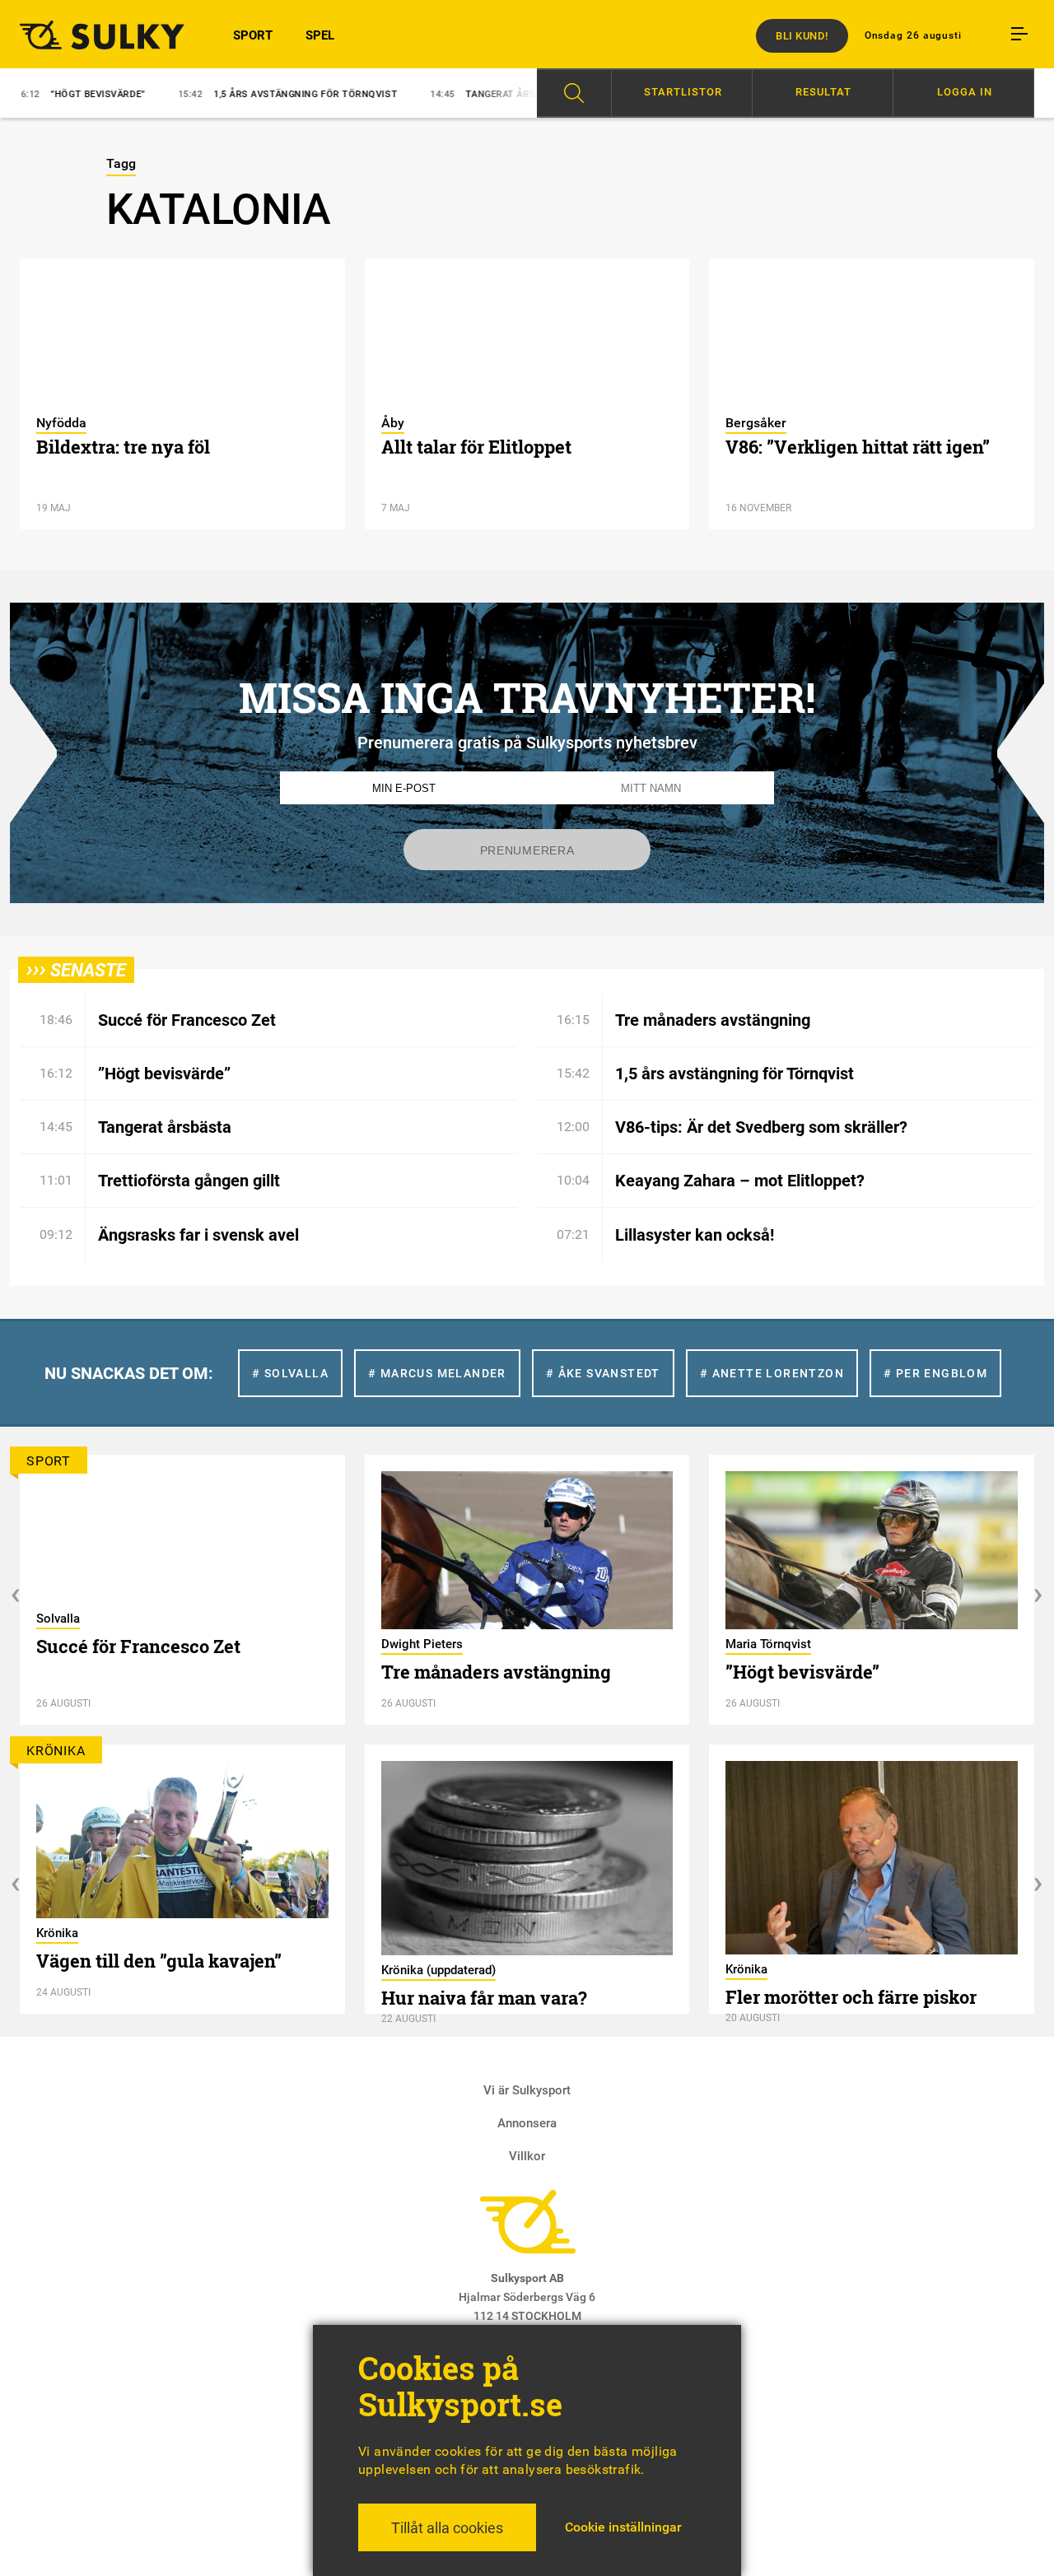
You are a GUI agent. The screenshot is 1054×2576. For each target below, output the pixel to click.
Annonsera (527, 2123)
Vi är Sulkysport (527, 2090)
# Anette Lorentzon (772, 1373)
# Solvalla (290, 1373)
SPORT (253, 35)
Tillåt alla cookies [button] (447, 2528)
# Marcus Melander (437, 1373)
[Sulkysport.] (96, 35)
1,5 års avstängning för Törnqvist (245, 94)
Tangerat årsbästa (457, 94)
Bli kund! (802, 36)
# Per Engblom (935, 1373)
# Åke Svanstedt (603, 1373)
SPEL (320, 35)
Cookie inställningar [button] (623, 2527)
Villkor (527, 2156)
